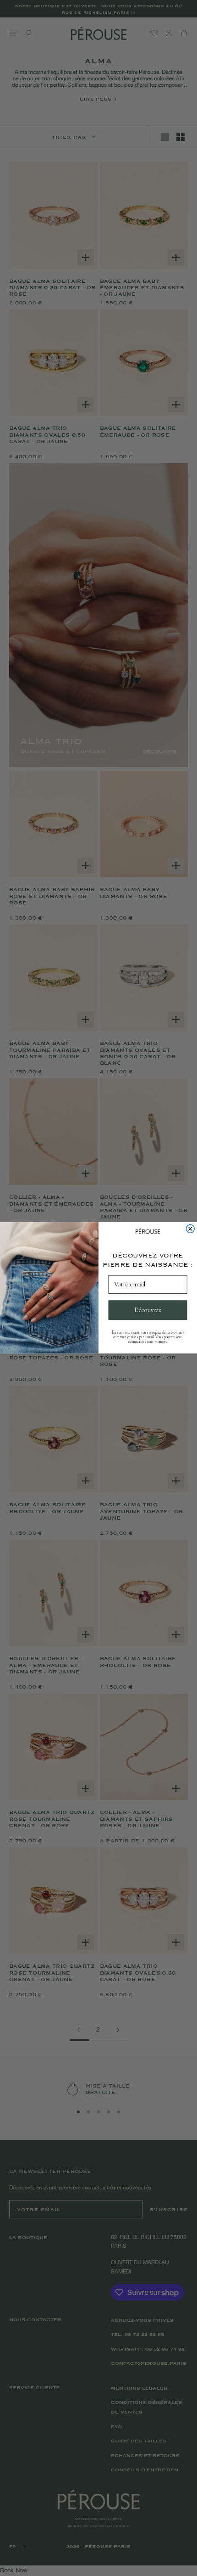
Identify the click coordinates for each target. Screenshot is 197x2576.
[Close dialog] (190, 1229)
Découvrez (148, 1310)
